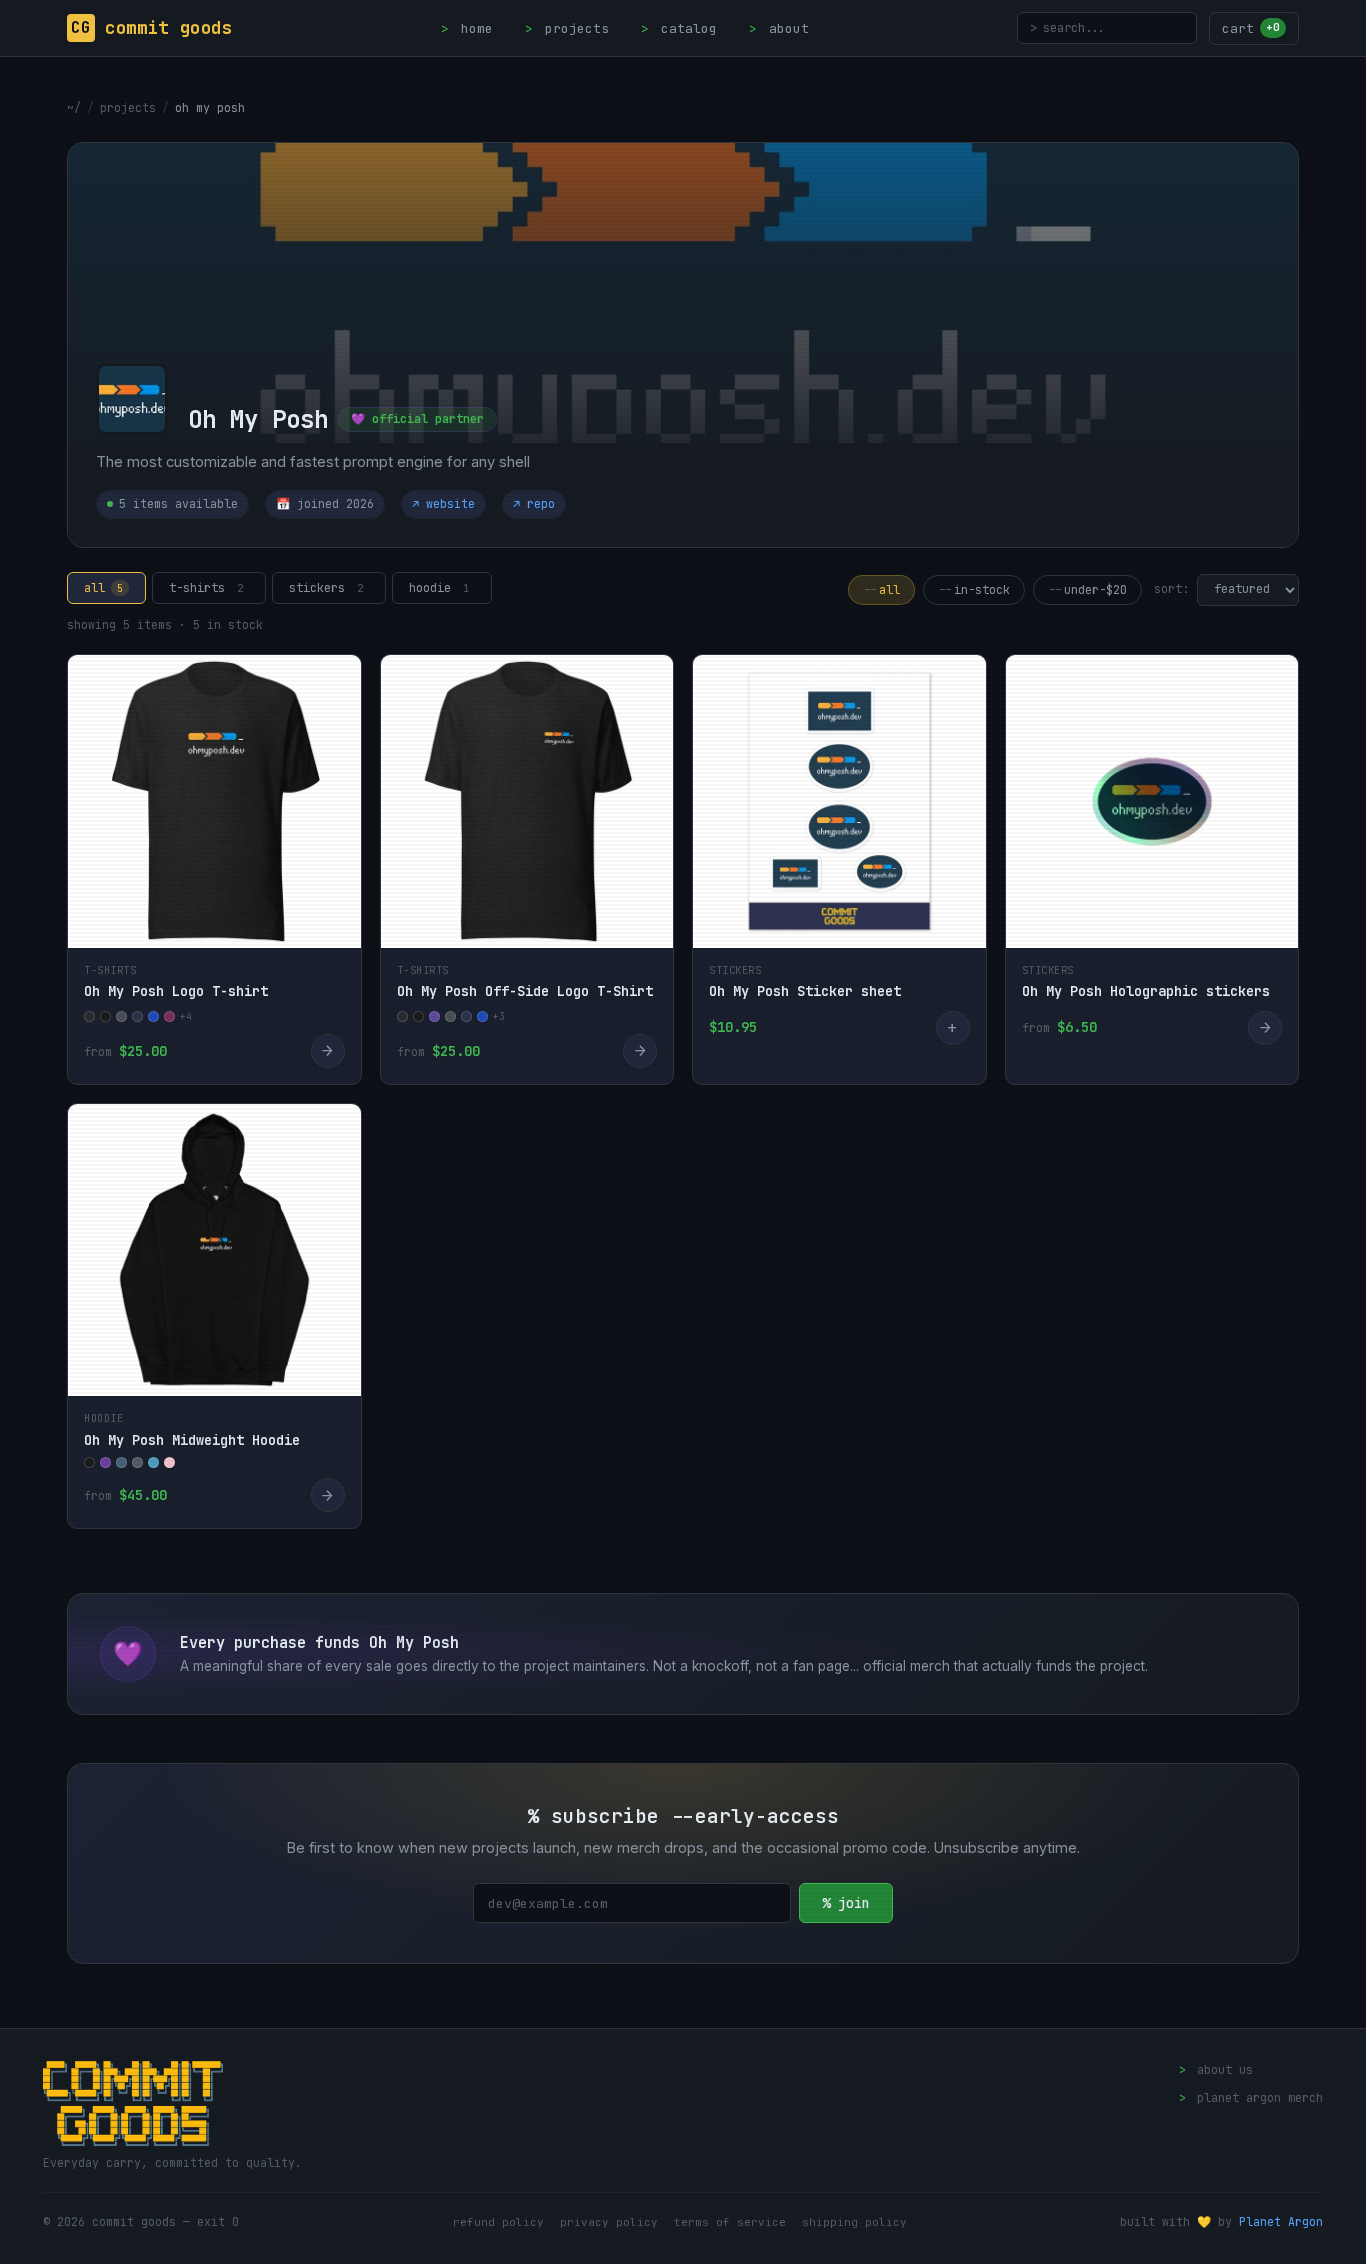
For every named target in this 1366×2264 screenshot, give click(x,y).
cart (1251, 28)
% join (846, 1903)
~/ (74, 108)
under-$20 (1087, 590)
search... (1068, 27)
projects (567, 28)
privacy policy (609, 2222)
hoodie (439, 588)
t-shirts (206, 588)
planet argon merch (1251, 2098)
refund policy (498, 2222)
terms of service (730, 2222)
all (103, 588)
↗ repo (534, 503)
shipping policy (854, 2222)
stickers (326, 588)
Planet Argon (1281, 2221)
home (467, 28)
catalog (679, 28)
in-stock (974, 590)
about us (1216, 2070)
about (779, 28)
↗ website (443, 503)
